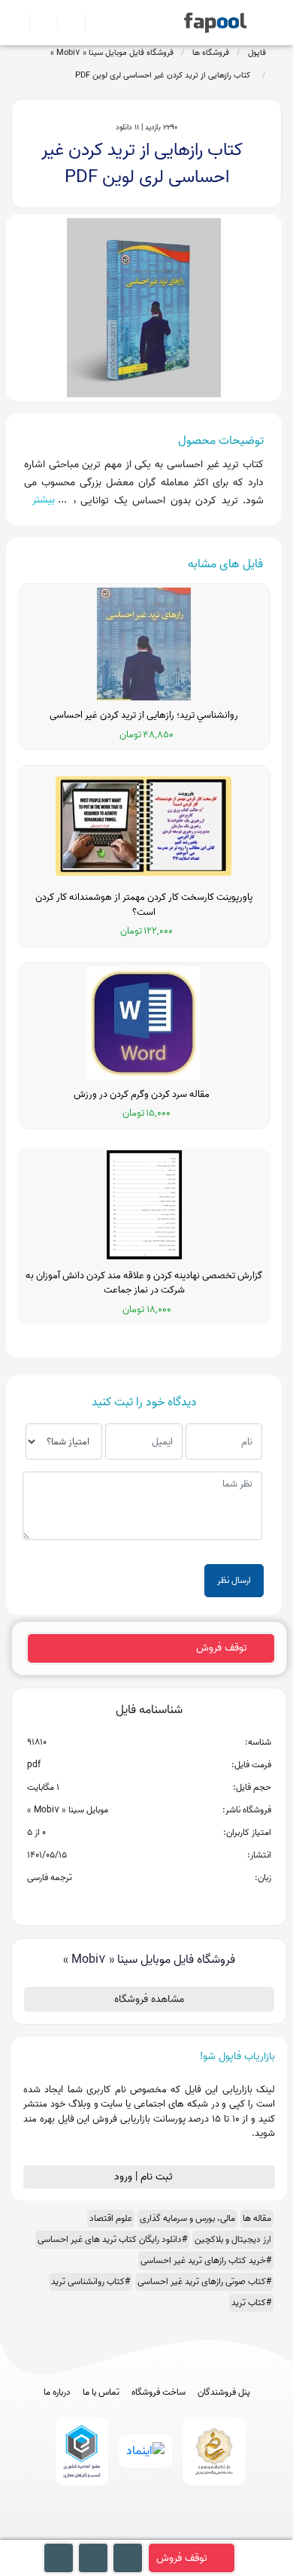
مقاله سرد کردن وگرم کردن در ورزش (144, 1095)
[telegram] (119, 2533)
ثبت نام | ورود (145, 2177)
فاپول (257, 53)
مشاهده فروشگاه (149, 1999)
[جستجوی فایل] (93, 23)
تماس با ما (101, 2392)
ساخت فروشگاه (159, 2392)
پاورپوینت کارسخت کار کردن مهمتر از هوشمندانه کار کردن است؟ (144, 905)
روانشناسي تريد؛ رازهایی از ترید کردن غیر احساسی (144, 715)
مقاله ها (257, 2218)
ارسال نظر (234, 1580)
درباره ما (57, 2392)
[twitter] (175, 2533)
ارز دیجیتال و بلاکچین (233, 2239)
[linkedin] (202, 2533)
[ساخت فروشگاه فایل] (65, 23)
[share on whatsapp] (149, 1902)
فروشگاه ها (211, 53)
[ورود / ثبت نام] (37, 23)
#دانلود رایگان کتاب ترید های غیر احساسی (112, 2239)
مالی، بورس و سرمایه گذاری (187, 2218)
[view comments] (167, 1902)
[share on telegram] (129, 1902)
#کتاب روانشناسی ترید (91, 2281)
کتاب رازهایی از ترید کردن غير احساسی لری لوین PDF (165, 75)
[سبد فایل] (17, 23)
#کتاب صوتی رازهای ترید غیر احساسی (204, 2281)
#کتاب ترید (251, 2303)
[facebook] (91, 2533)
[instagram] (147, 2533)
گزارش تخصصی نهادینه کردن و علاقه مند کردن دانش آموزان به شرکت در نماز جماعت (144, 1283)
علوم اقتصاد (111, 2218)
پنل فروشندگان (224, 2392)
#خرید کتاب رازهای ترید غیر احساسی (206, 2260)
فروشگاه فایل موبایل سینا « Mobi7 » (112, 53)
